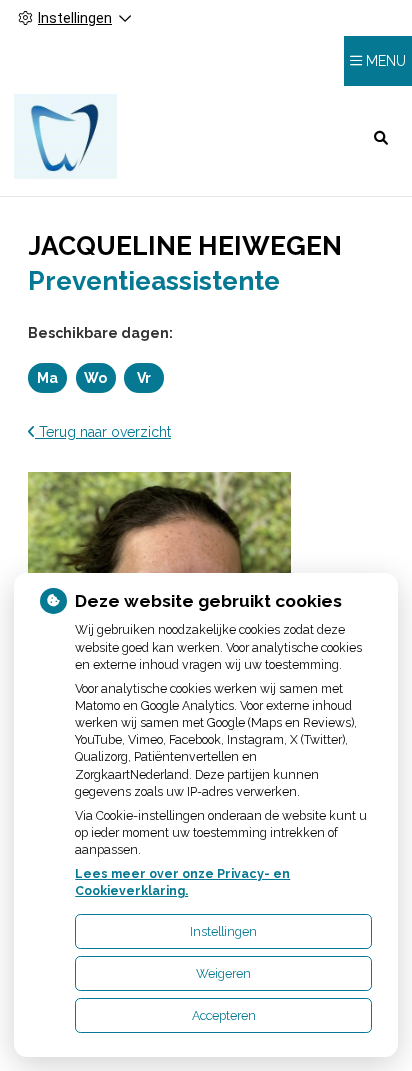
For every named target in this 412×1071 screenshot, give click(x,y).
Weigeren (223, 973)
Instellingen (223, 931)
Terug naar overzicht (103, 432)
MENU (386, 61)
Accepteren (224, 1015)
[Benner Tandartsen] (65, 136)
